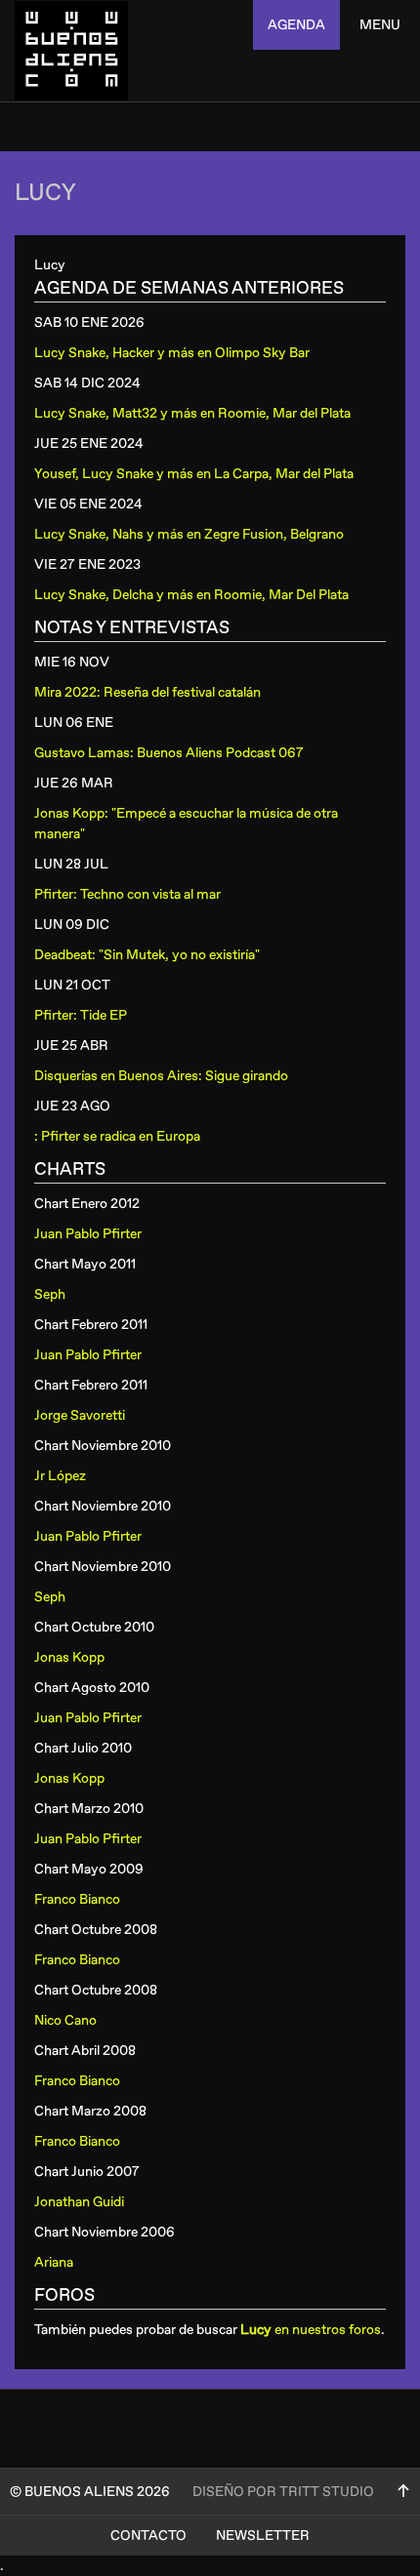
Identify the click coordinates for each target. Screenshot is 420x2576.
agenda (296, 25)
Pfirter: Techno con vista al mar (127, 894)
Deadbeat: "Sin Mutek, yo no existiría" (147, 955)
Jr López (60, 1476)
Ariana (54, 2262)
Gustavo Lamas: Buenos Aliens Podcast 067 (169, 753)
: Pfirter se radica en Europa (117, 1136)
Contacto (148, 2536)
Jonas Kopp (69, 1657)
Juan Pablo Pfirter (88, 1234)
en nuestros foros (311, 2330)
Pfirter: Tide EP (81, 1015)
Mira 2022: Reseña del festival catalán (147, 692)
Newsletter (263, 2536)
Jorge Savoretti (80, 1415)
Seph (50, 1294)
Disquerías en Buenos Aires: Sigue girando (161, 1076)
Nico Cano (65, 2020)
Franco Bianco (77, 1899)
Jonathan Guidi (79, 2202)
